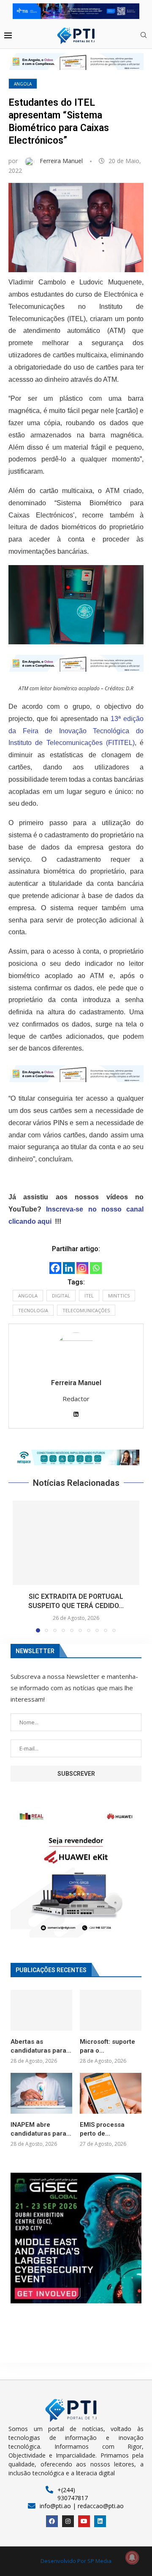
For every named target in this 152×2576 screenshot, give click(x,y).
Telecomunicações (86, 1310)
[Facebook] (55, 1268)
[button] (76, 1458)
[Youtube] (84, 2521)
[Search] (144, 36)
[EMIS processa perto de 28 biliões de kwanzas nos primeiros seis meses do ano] (111, 2093)
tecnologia (33, 1310)
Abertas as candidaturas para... (41, 2046)
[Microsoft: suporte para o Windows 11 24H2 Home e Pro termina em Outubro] (111, 2010)
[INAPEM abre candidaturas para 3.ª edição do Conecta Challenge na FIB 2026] (41, 2093)
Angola (23, 84)
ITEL (89, 1296)
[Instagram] (82, 1268)
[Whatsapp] (96, 1268)
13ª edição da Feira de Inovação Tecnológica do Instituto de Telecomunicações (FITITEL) (76, 731)
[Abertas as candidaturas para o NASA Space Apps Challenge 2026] (41, 2010)
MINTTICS (119, 1296)
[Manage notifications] (132, 2557)
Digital (61, 1296)
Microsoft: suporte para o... (107, 2046)
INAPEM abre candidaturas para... (41, 2129)
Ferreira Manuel (62, 161)
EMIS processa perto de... (102, 2129)
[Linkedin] (69, 1268)
